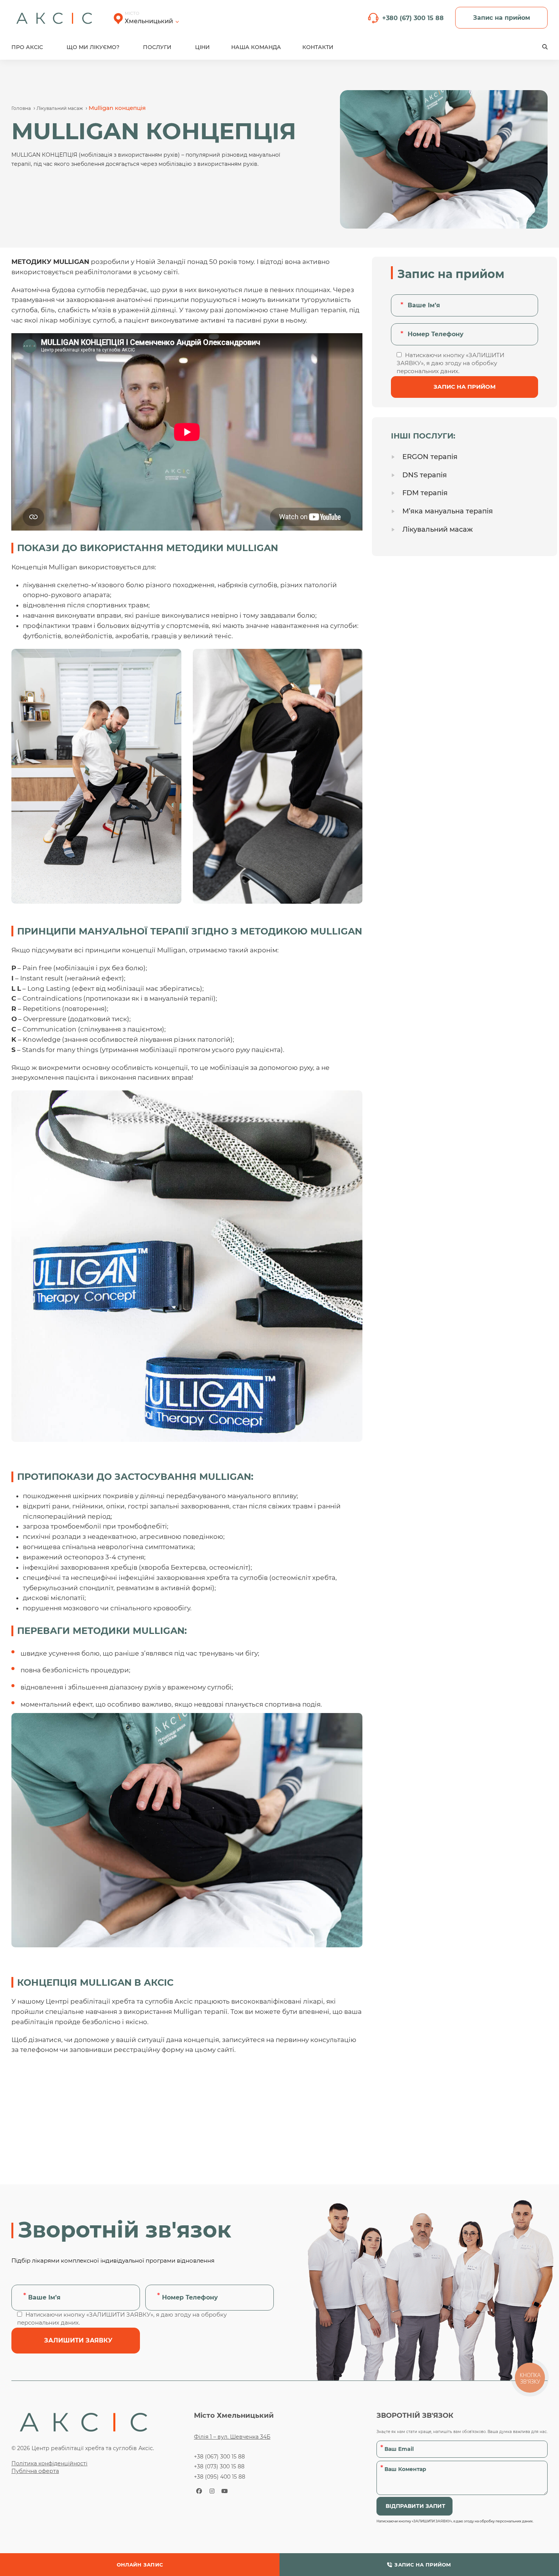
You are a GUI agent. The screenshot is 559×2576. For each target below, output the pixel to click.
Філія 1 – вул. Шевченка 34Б (232, 2437)
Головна (21, 108)
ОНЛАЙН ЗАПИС (140, 2565)
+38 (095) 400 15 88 (220, 2477)
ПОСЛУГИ (157, 47)
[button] (545, 47)
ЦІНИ (202, 47)
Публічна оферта (35, 2471)
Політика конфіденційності (49, 2463)
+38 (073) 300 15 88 (219, 2466)
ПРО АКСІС (27, 47)
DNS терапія (425, 475)
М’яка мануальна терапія (448, 511)
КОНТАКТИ (318, 47)
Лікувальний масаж (60, 108)
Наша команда (256, 47)
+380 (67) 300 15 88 (413, 18)
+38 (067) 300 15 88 (219, 2457)
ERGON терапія (430, 457)
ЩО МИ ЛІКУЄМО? (93, 47)
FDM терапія (425, 493)
